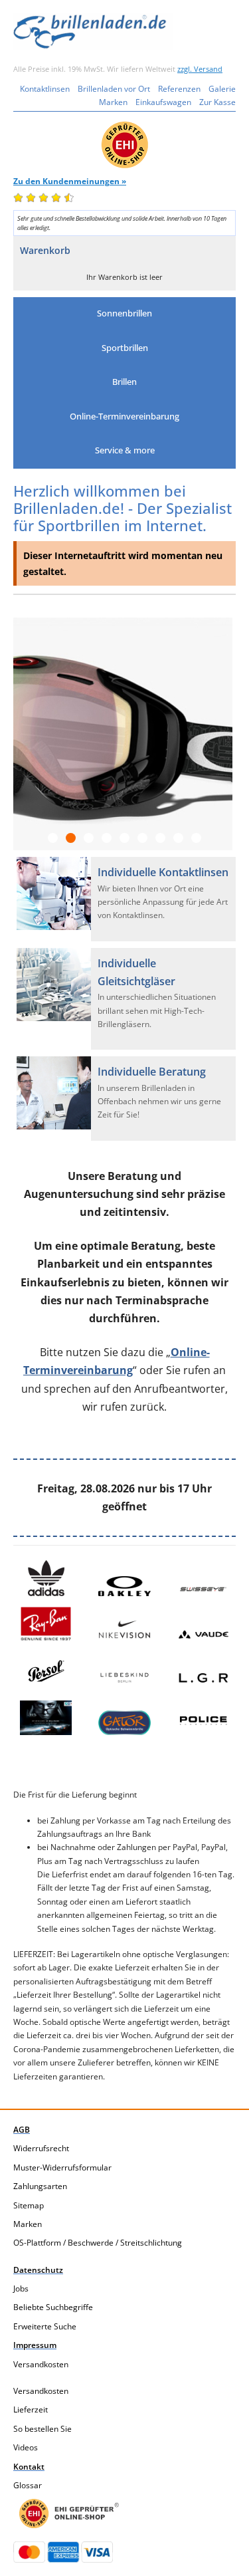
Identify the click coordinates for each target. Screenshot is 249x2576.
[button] (124, 314)
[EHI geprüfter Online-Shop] (69, 2514)
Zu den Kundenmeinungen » (70, 181)
